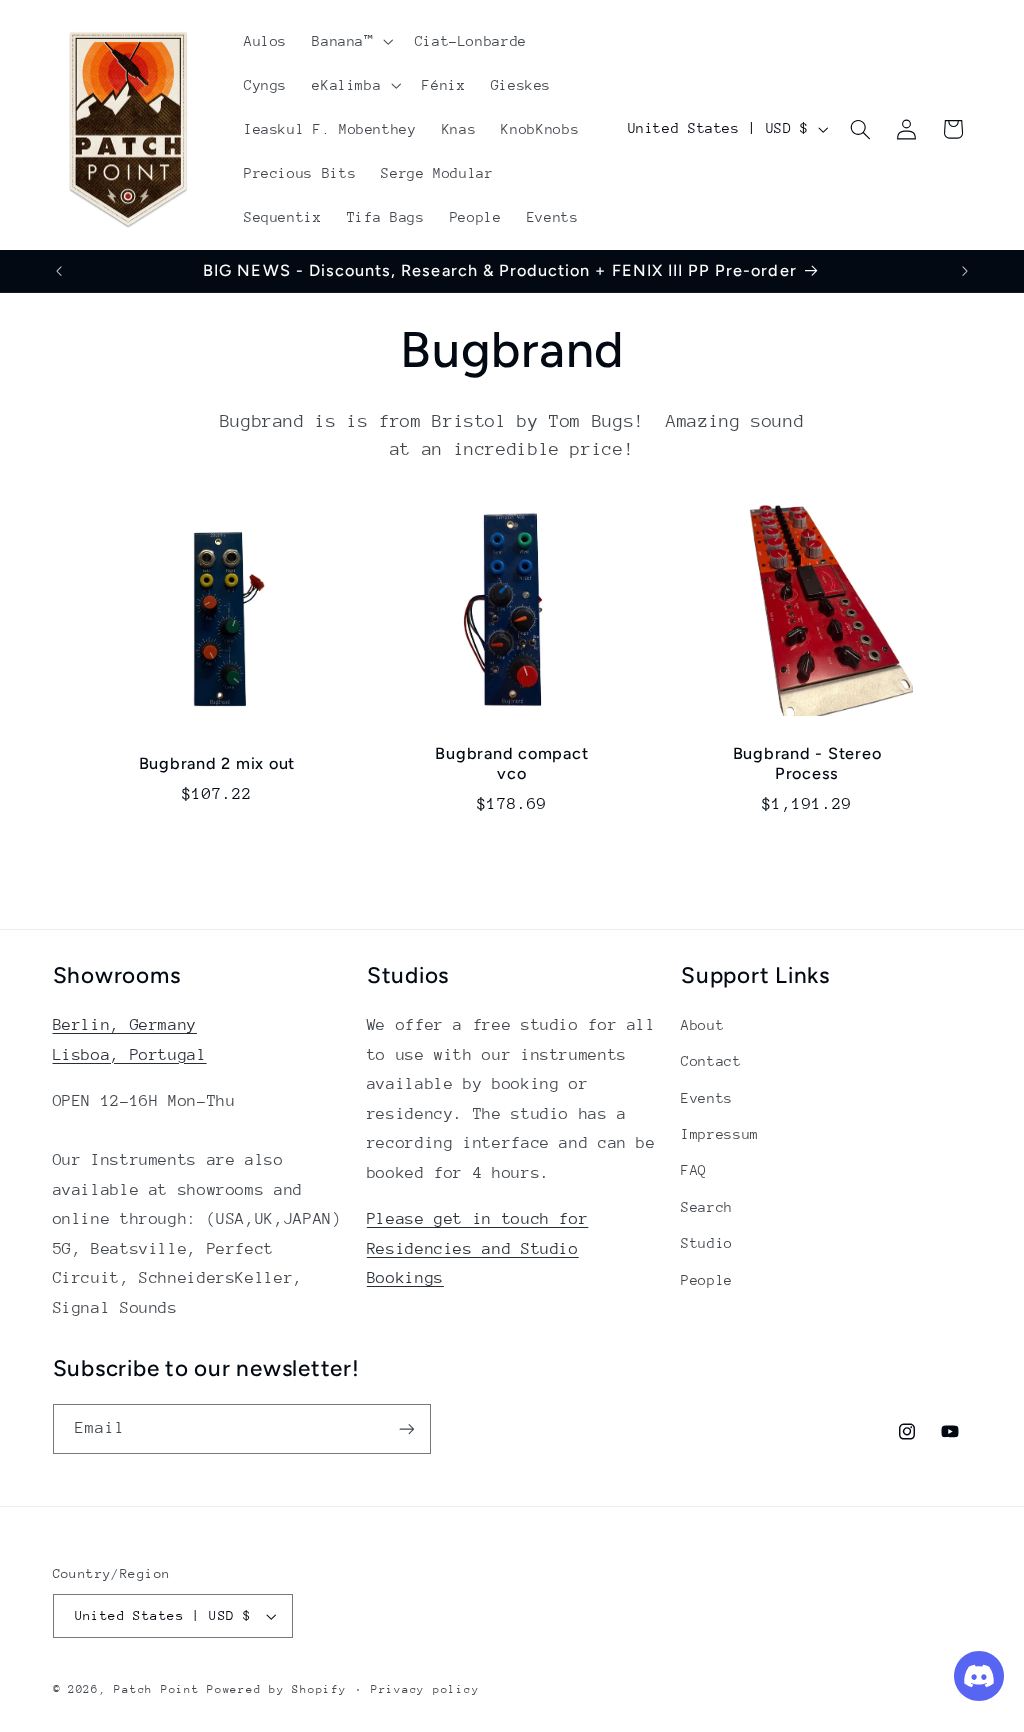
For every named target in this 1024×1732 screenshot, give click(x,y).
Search (707, 1207)
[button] (351, 41)
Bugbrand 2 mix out (217, 763)
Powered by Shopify (276, 1689)
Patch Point (156, 1689)
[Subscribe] (406, 1428)
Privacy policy (425, 1689)
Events (707, 1098)
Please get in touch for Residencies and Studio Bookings (478, 1248)
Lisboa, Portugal (130, 1055)
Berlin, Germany (125, 1025)
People (707, 1280)
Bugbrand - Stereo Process (806, 763)
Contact (711, 1061)
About (702, 1025)
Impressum (720, 1134)
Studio (707, 1243)
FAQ (694, 1170)
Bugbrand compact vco (512, 763)
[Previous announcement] (59, 271)
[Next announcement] (965, 271)
